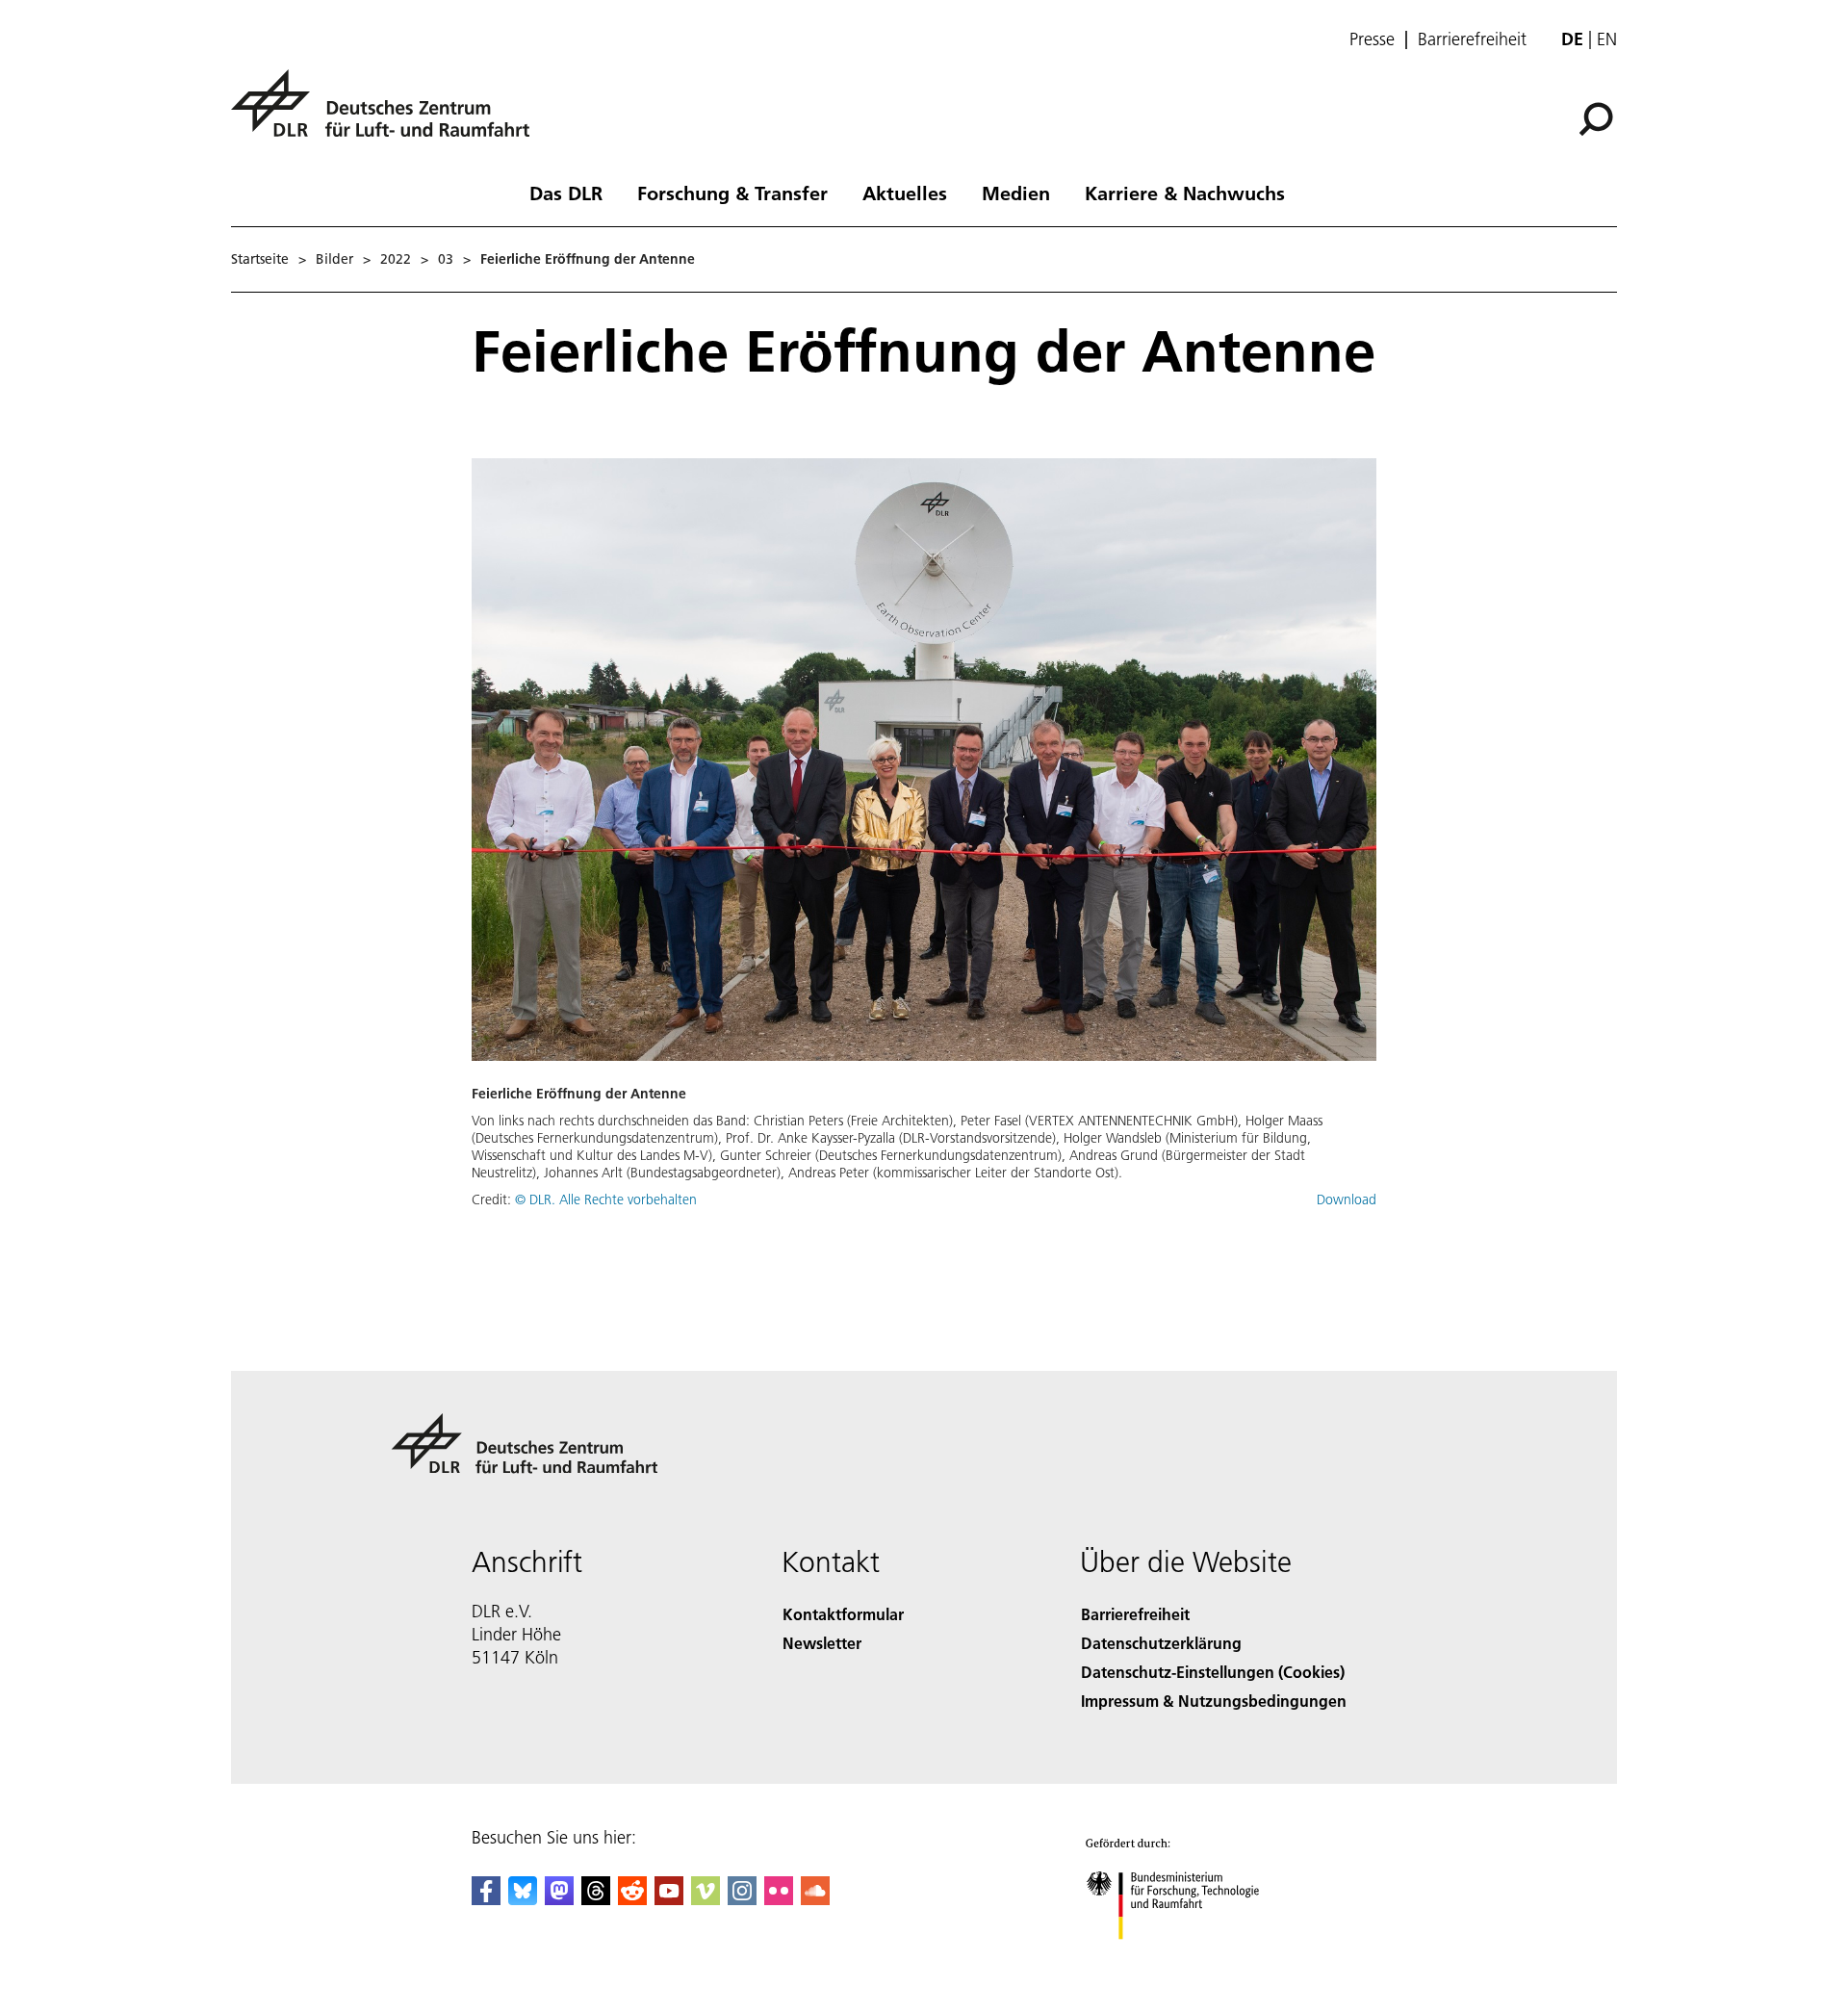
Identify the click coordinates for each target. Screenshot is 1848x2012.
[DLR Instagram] (742, 1899)
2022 (396, 259)
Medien (1016, 193)
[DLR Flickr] (779, 1899)
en (1607, 39)
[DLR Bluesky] (523, 1899)
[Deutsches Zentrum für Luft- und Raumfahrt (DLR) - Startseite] (388, 114)
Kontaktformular (843, 1614)
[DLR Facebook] (486, 1899)
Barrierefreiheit (1472, 39)
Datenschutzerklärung (1161, 1643)
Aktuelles (905, 193)
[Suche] (1598, 117)
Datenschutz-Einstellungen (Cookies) (1213, 1672)
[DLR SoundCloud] (815, 1899)
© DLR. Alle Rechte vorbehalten (606, 1199)
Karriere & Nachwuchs (1185, 193)
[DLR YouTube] (669, 1899)
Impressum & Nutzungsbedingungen (1214, 1701)
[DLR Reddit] (632, 1899)
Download (1347, 1199)
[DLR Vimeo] (706, 1899)
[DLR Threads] (596, 1899)
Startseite (260, 259)
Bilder (334, 259)
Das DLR (566, 193)
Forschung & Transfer (732, 193)
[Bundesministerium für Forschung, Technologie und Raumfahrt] (1192, 1959)
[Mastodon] (559, 1899)
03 (446, 259)
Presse (1372, 39)
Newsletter (822, 1643)
